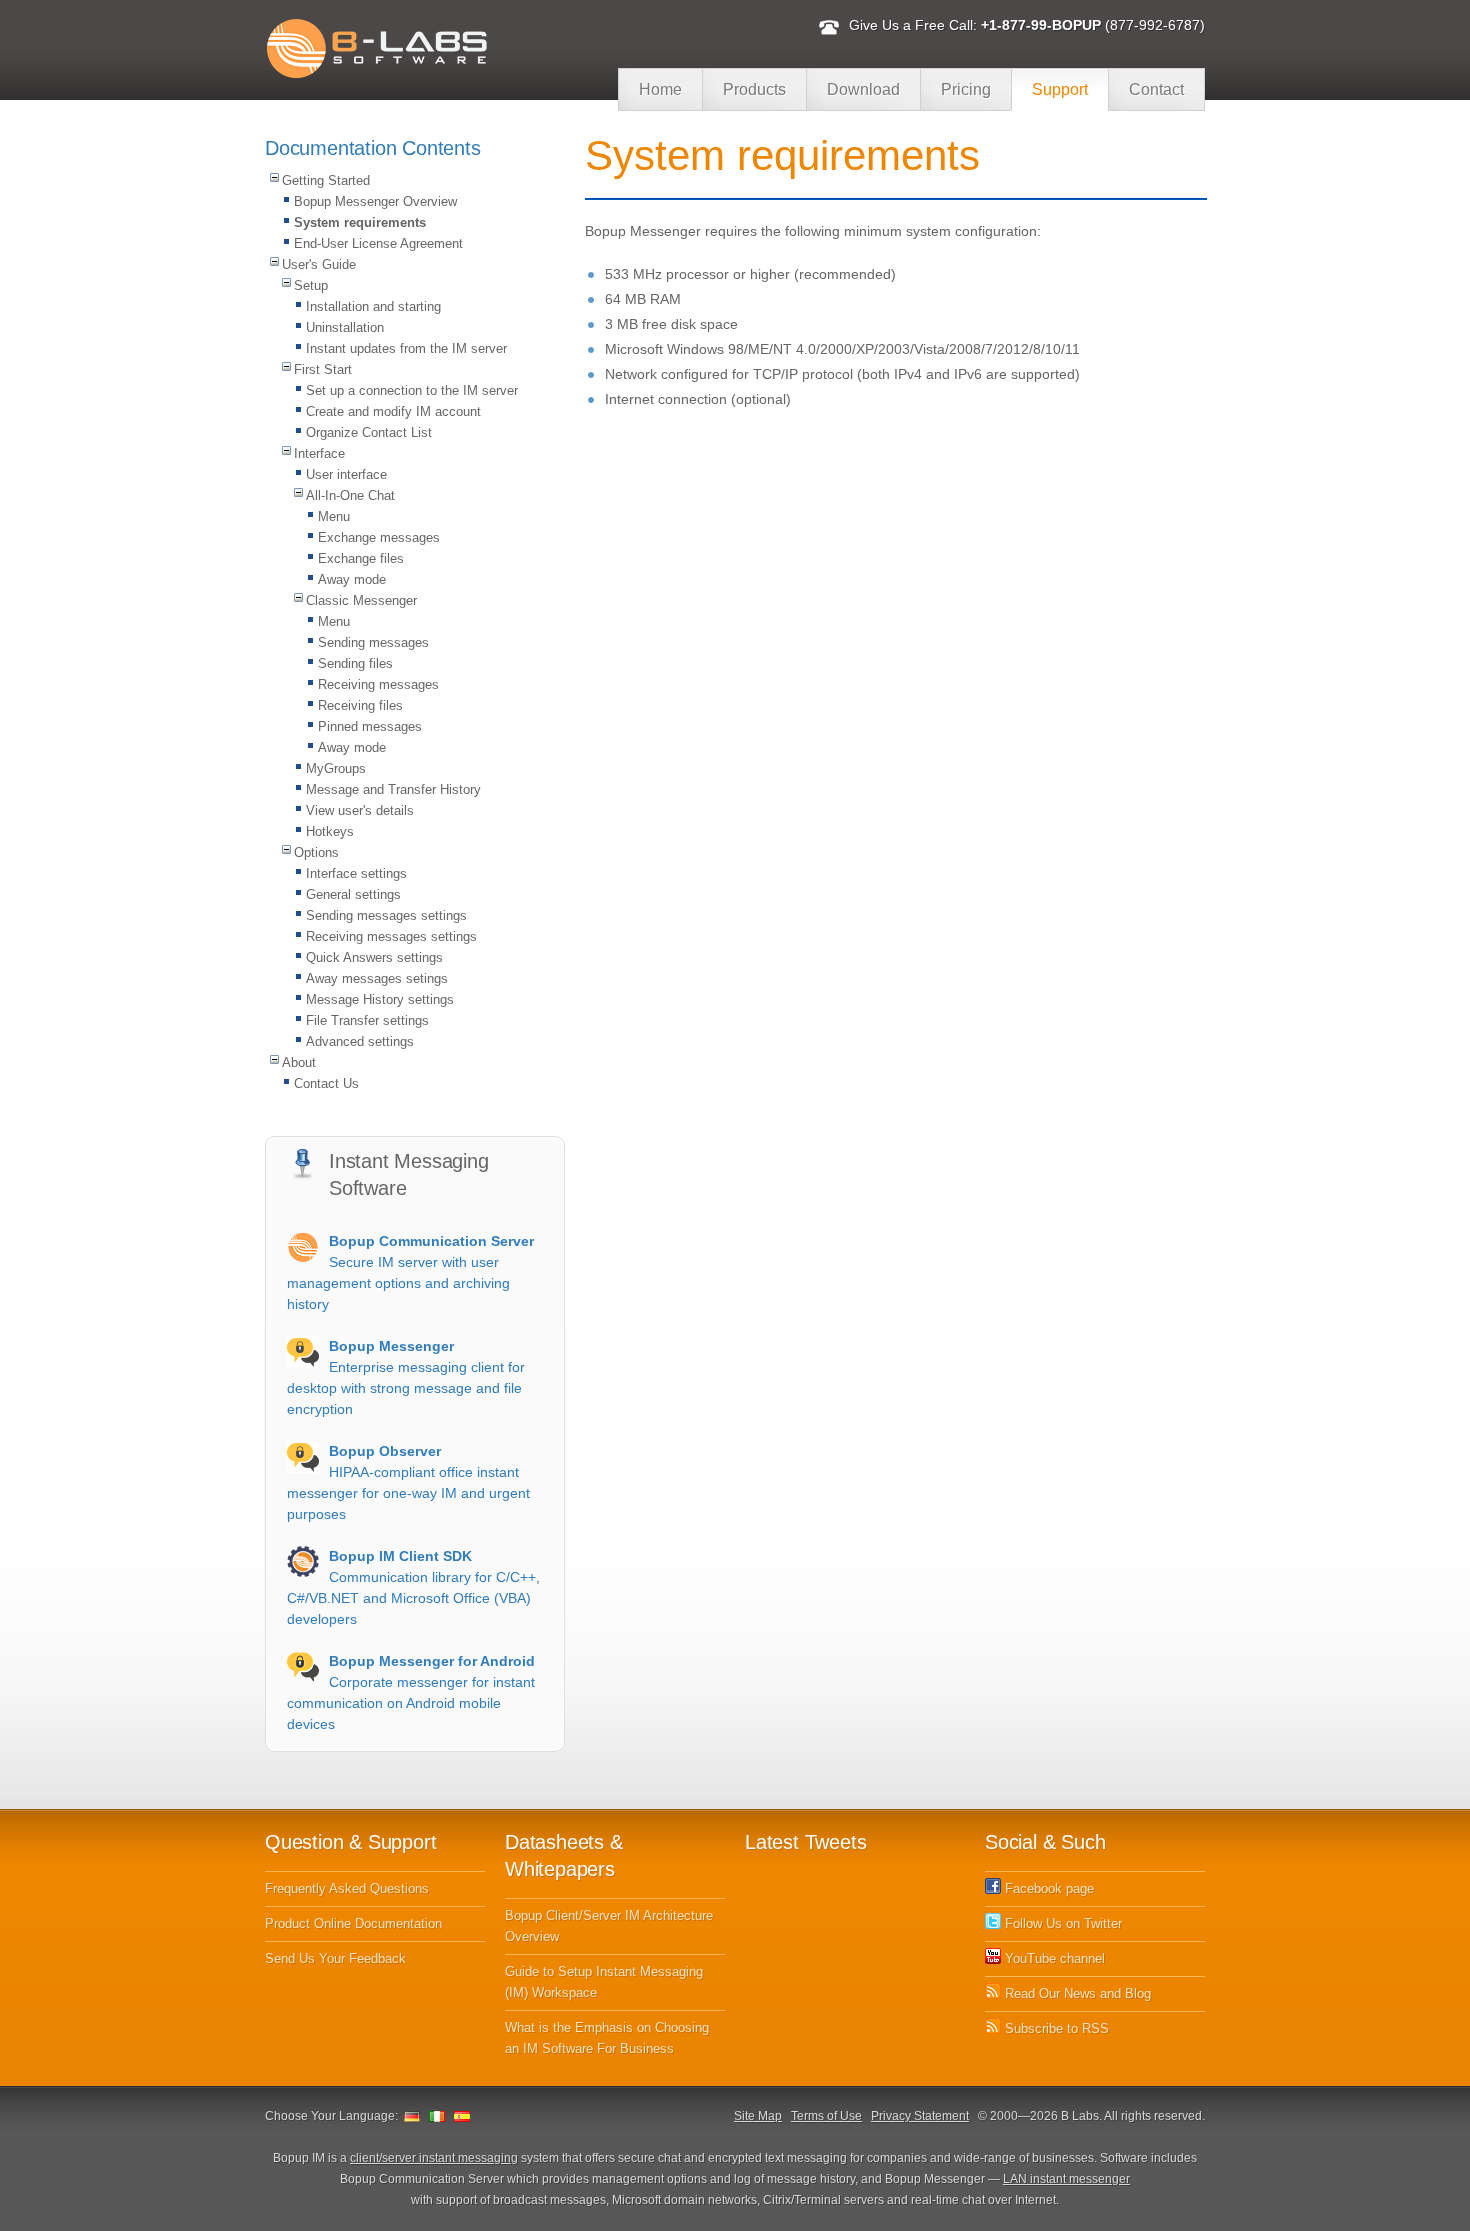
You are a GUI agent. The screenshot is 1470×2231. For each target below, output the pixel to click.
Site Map (758, 2116)
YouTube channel (1053, 1958)
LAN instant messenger (1066, 2179)
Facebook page (1047, 1888)
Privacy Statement (920, 2116)
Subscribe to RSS (1055, 2028)
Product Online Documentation (353, 1923)
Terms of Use (826, 2116)
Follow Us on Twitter (1061, 1923)
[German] (412, 2116)
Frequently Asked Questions (347, 1888)
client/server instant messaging (434, 2158)
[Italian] (437, 2116)
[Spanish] (462, 2116)
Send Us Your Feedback (335, 1958)
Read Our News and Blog (1076, 1993)
